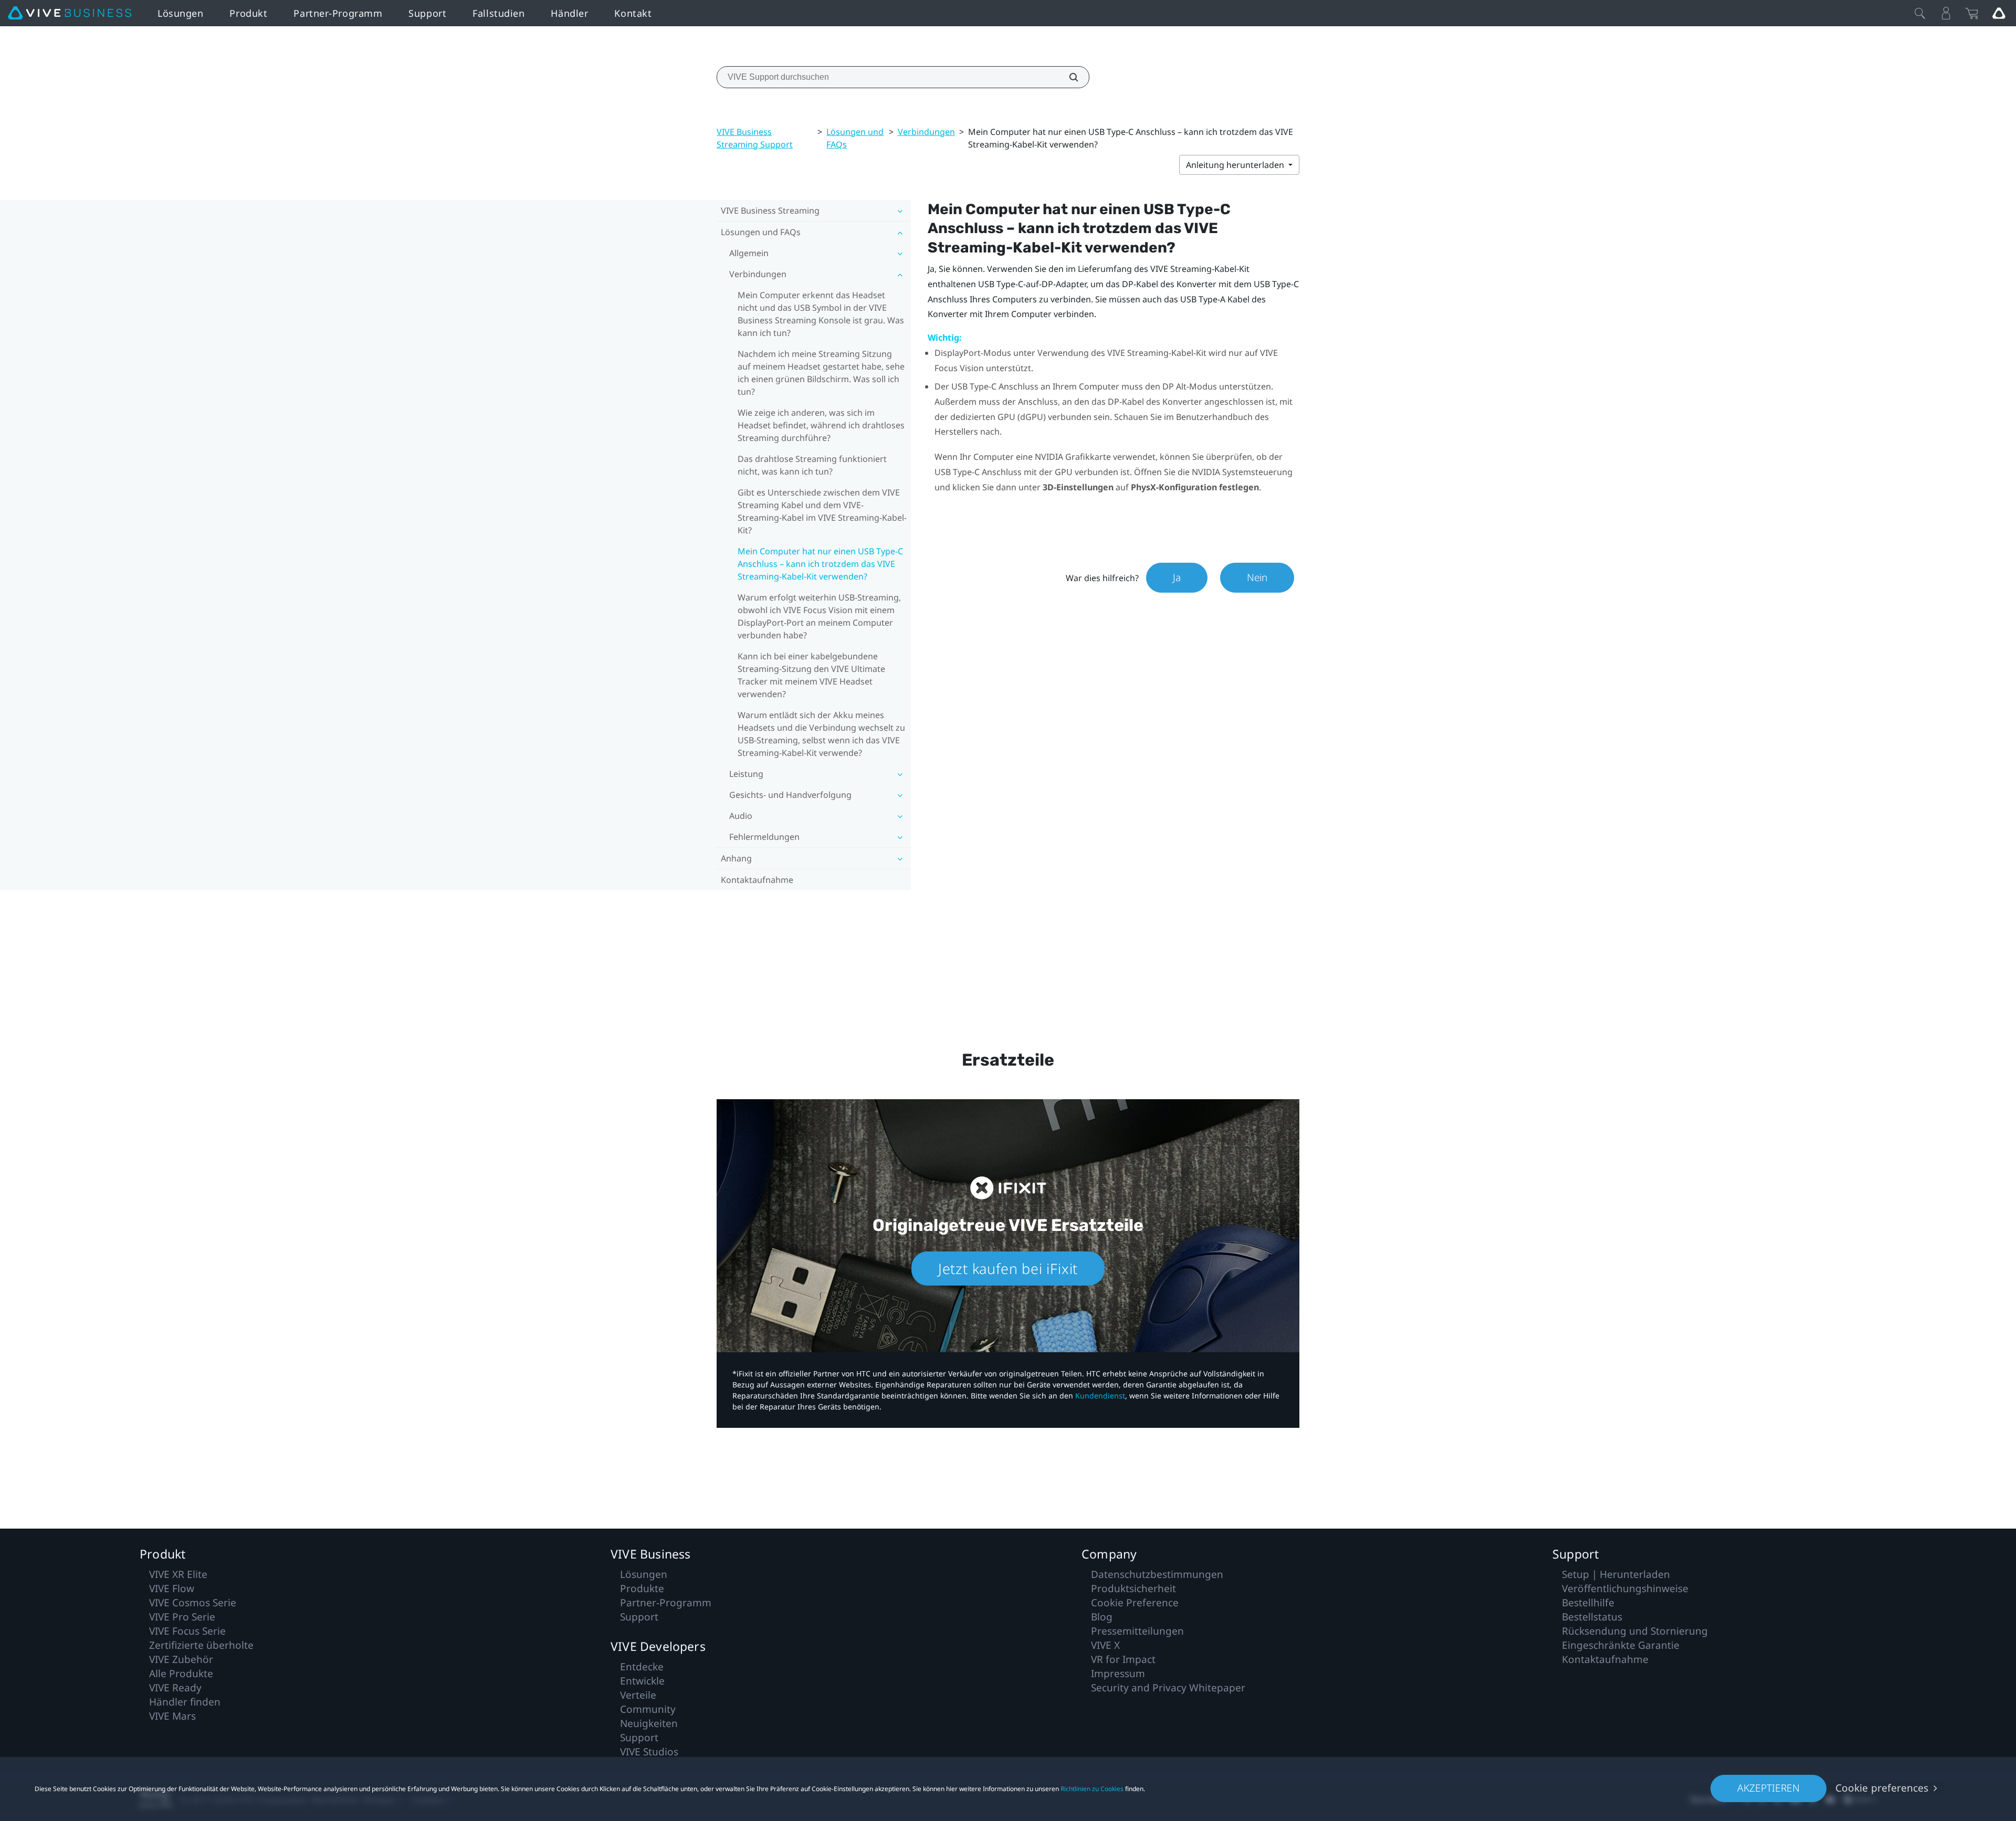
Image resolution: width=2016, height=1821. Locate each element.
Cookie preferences (1882, 1788)
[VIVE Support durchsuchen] (1068, 77)
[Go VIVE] (1999, 13)
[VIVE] (70, 13)
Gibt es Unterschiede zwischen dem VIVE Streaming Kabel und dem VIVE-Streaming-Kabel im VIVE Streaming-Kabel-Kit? (822, 511)
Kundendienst (1100, 1396)
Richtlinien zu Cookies (1092, 1789)
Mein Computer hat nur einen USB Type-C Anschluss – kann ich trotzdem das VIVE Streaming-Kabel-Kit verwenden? (820, 564)
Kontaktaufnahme (757, 880)
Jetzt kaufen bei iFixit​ (1008, 1269)
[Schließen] (1920, 13)
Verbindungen (926, 132)
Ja (1177, 577)
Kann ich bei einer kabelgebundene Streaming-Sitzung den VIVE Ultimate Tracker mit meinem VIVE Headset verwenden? (811, 675)
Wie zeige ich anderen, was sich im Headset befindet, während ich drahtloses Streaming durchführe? (821, 425)
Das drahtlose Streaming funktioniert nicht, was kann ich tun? (812, 465)
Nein (1257, 577)
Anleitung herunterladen (1236, 165)
